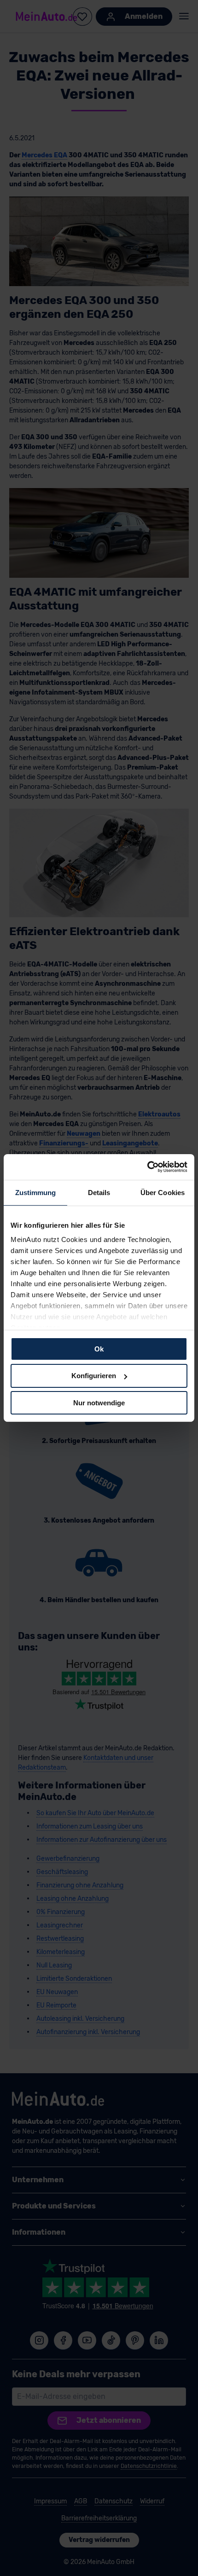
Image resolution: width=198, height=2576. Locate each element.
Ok (99, 1348)
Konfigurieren (94, 1376)
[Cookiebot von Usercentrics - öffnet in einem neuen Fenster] (147, 1167)
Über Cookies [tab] (163, 1192)
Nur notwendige (99, 1403)
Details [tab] (99, 1192)
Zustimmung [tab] (36, 1192)
